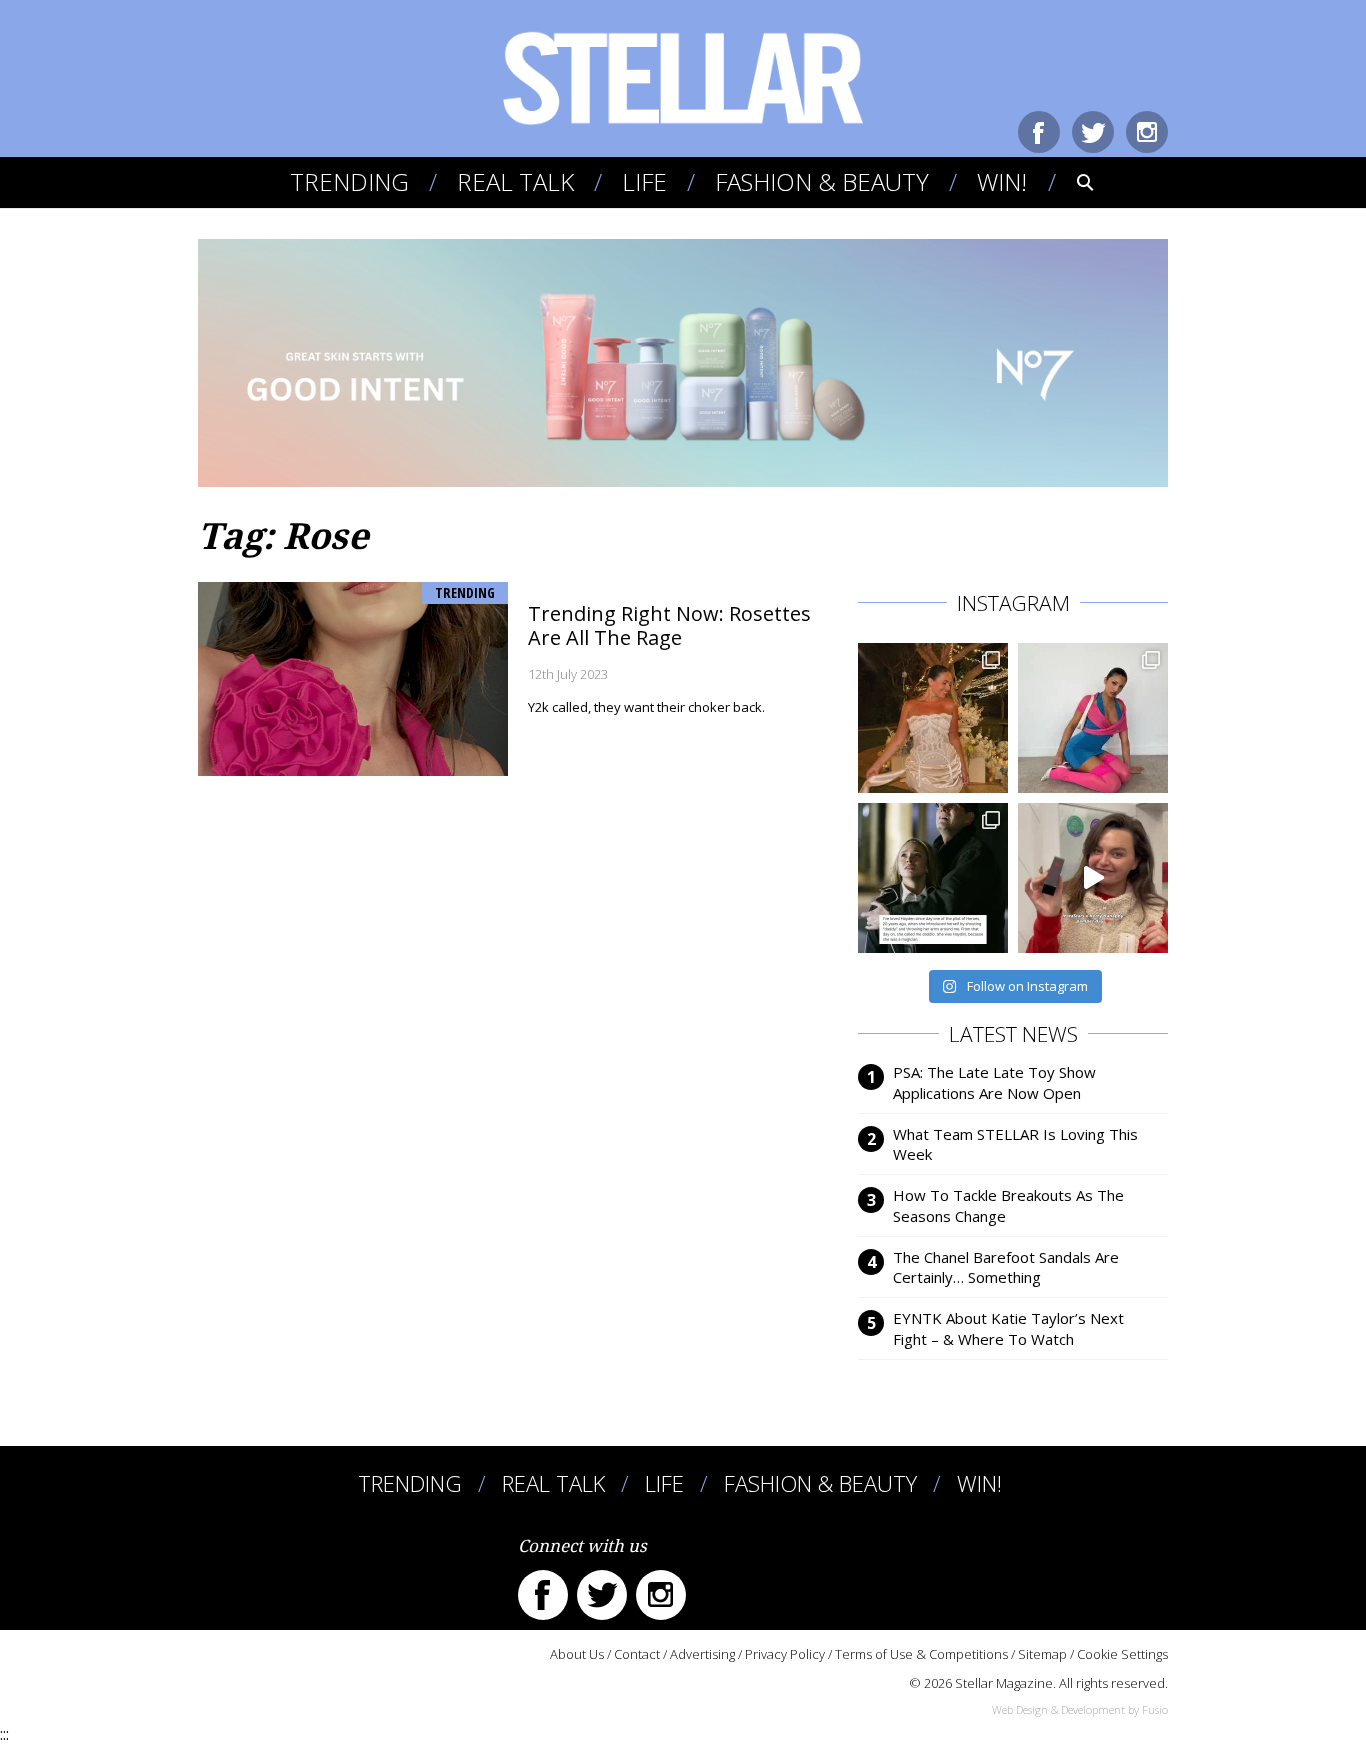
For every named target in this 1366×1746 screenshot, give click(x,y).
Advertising (702, 1654)
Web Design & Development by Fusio (1080, 1709)
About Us (577, 1654)
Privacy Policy (785, 1654)
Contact (637, 1654)
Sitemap (1042, 1654)
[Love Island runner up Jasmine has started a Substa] (1093, 718)
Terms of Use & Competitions (921, 1654)
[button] (1071, 182)
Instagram (1147, 132)
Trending (349, 181)
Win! (1002, 181)
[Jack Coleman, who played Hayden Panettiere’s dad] (933, 878)
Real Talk (515, 181)
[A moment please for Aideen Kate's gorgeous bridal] (933, 718)
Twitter (1093, 132)
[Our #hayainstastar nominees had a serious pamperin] (1093, 878)
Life (644, 181)
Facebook (1039, 132)
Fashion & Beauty (822, 181)
